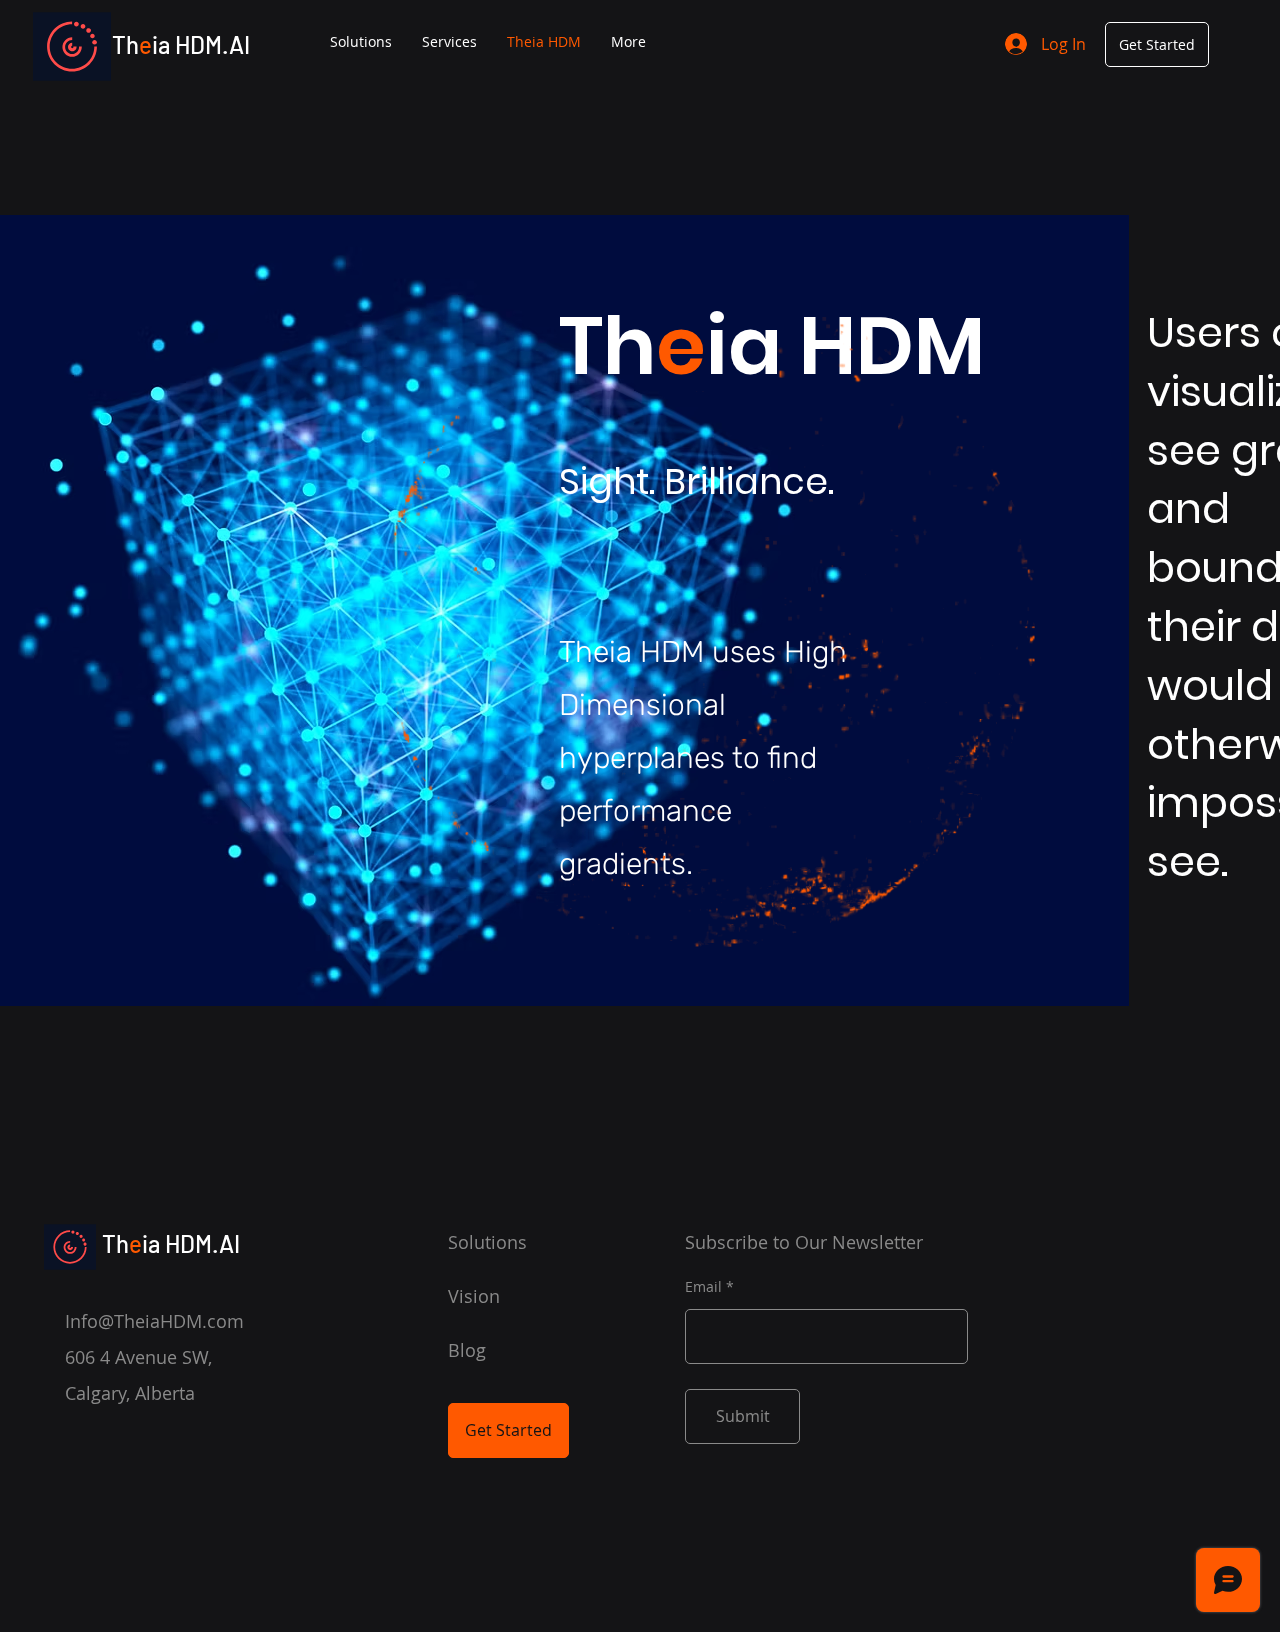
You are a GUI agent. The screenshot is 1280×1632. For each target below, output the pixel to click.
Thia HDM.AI (181, 44)
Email (703, 1287)
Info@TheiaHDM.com (154, 1321)
